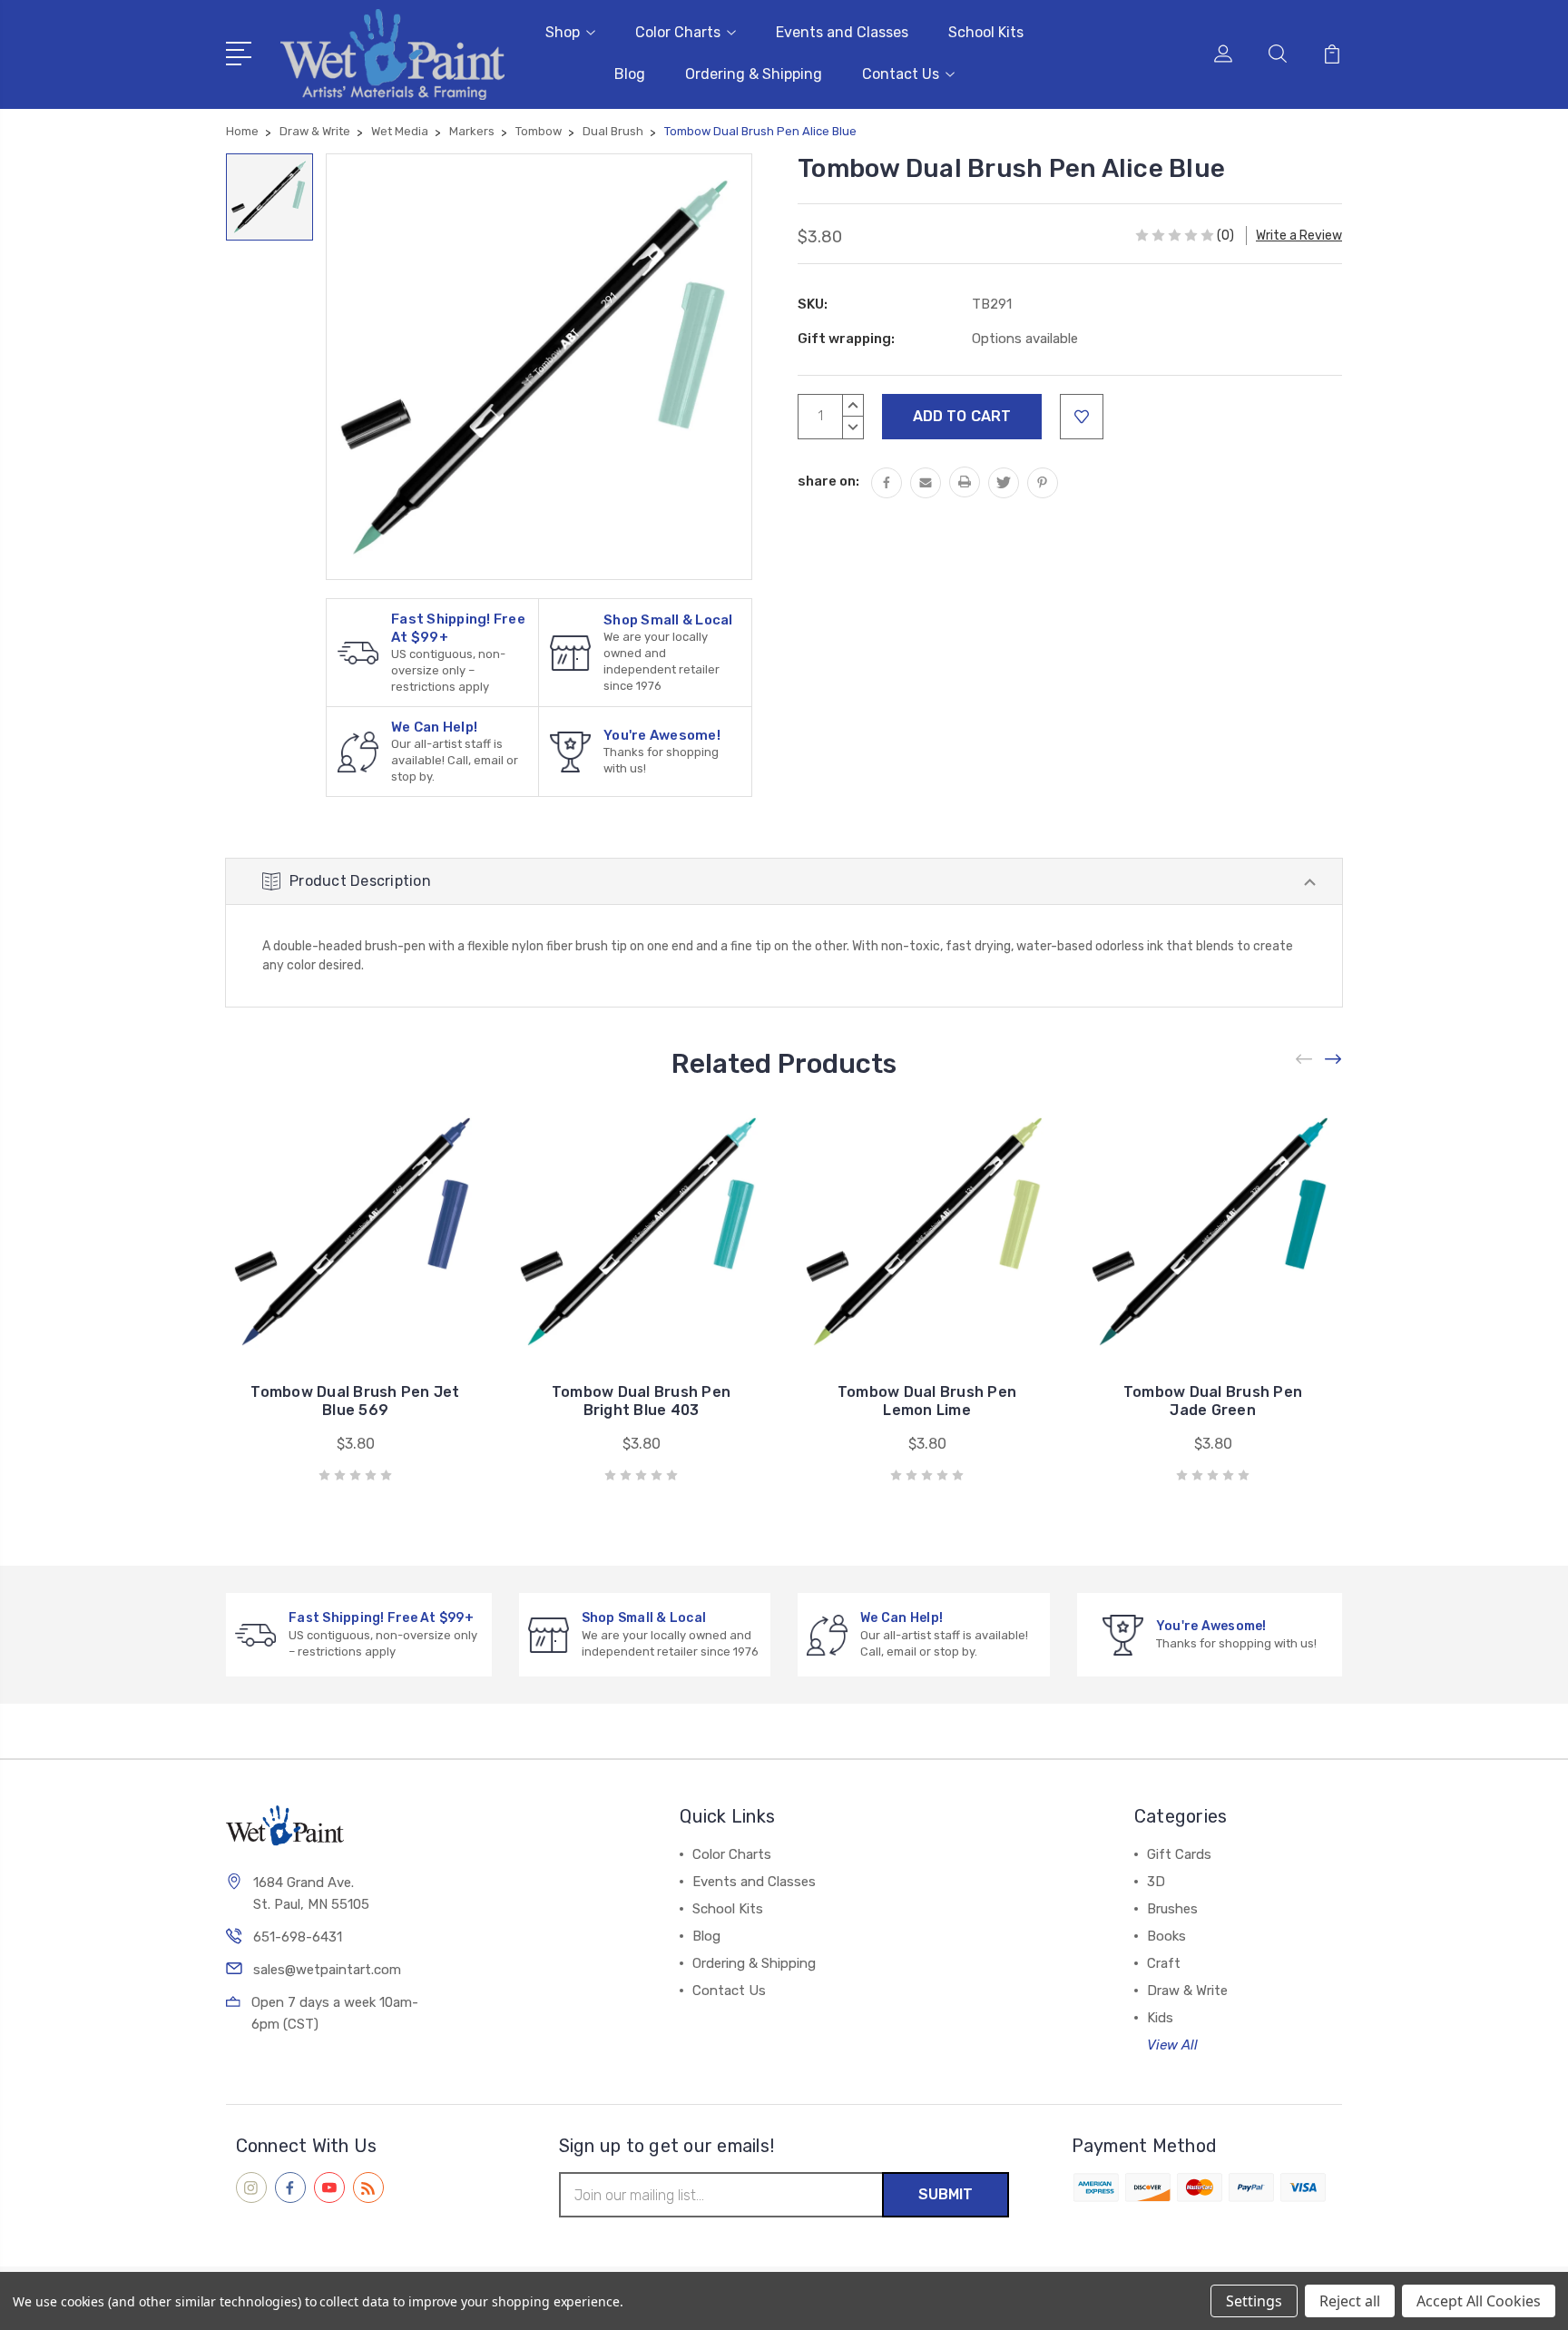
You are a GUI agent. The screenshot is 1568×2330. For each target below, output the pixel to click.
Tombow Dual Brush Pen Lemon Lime (927, 1401)
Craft (1164, 1963)
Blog (630, 74)
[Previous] (1305, 1059)
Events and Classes (842, 32)
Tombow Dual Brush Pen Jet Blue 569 (355, 1401)
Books (1166, 1936)
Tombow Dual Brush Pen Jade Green (1213, 1401)
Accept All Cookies (1479, 2301)
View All (1172, 2045)
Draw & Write (1187, 1991)
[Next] (1334, 1059)
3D (1156, 1882)
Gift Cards (1179, 1854)
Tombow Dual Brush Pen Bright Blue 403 (641, 1401)
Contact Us (901, 74)
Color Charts (678, 32)
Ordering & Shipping (754, 74)
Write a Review (1299, 236)
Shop (563, 32)
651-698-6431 (298, 1937)
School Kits (986, 32)
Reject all (1350, 2301)
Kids (1160, 2018)
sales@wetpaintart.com (327, 1970)
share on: (828, 481)
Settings (1254, 2301)
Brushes (1172, 1909)
